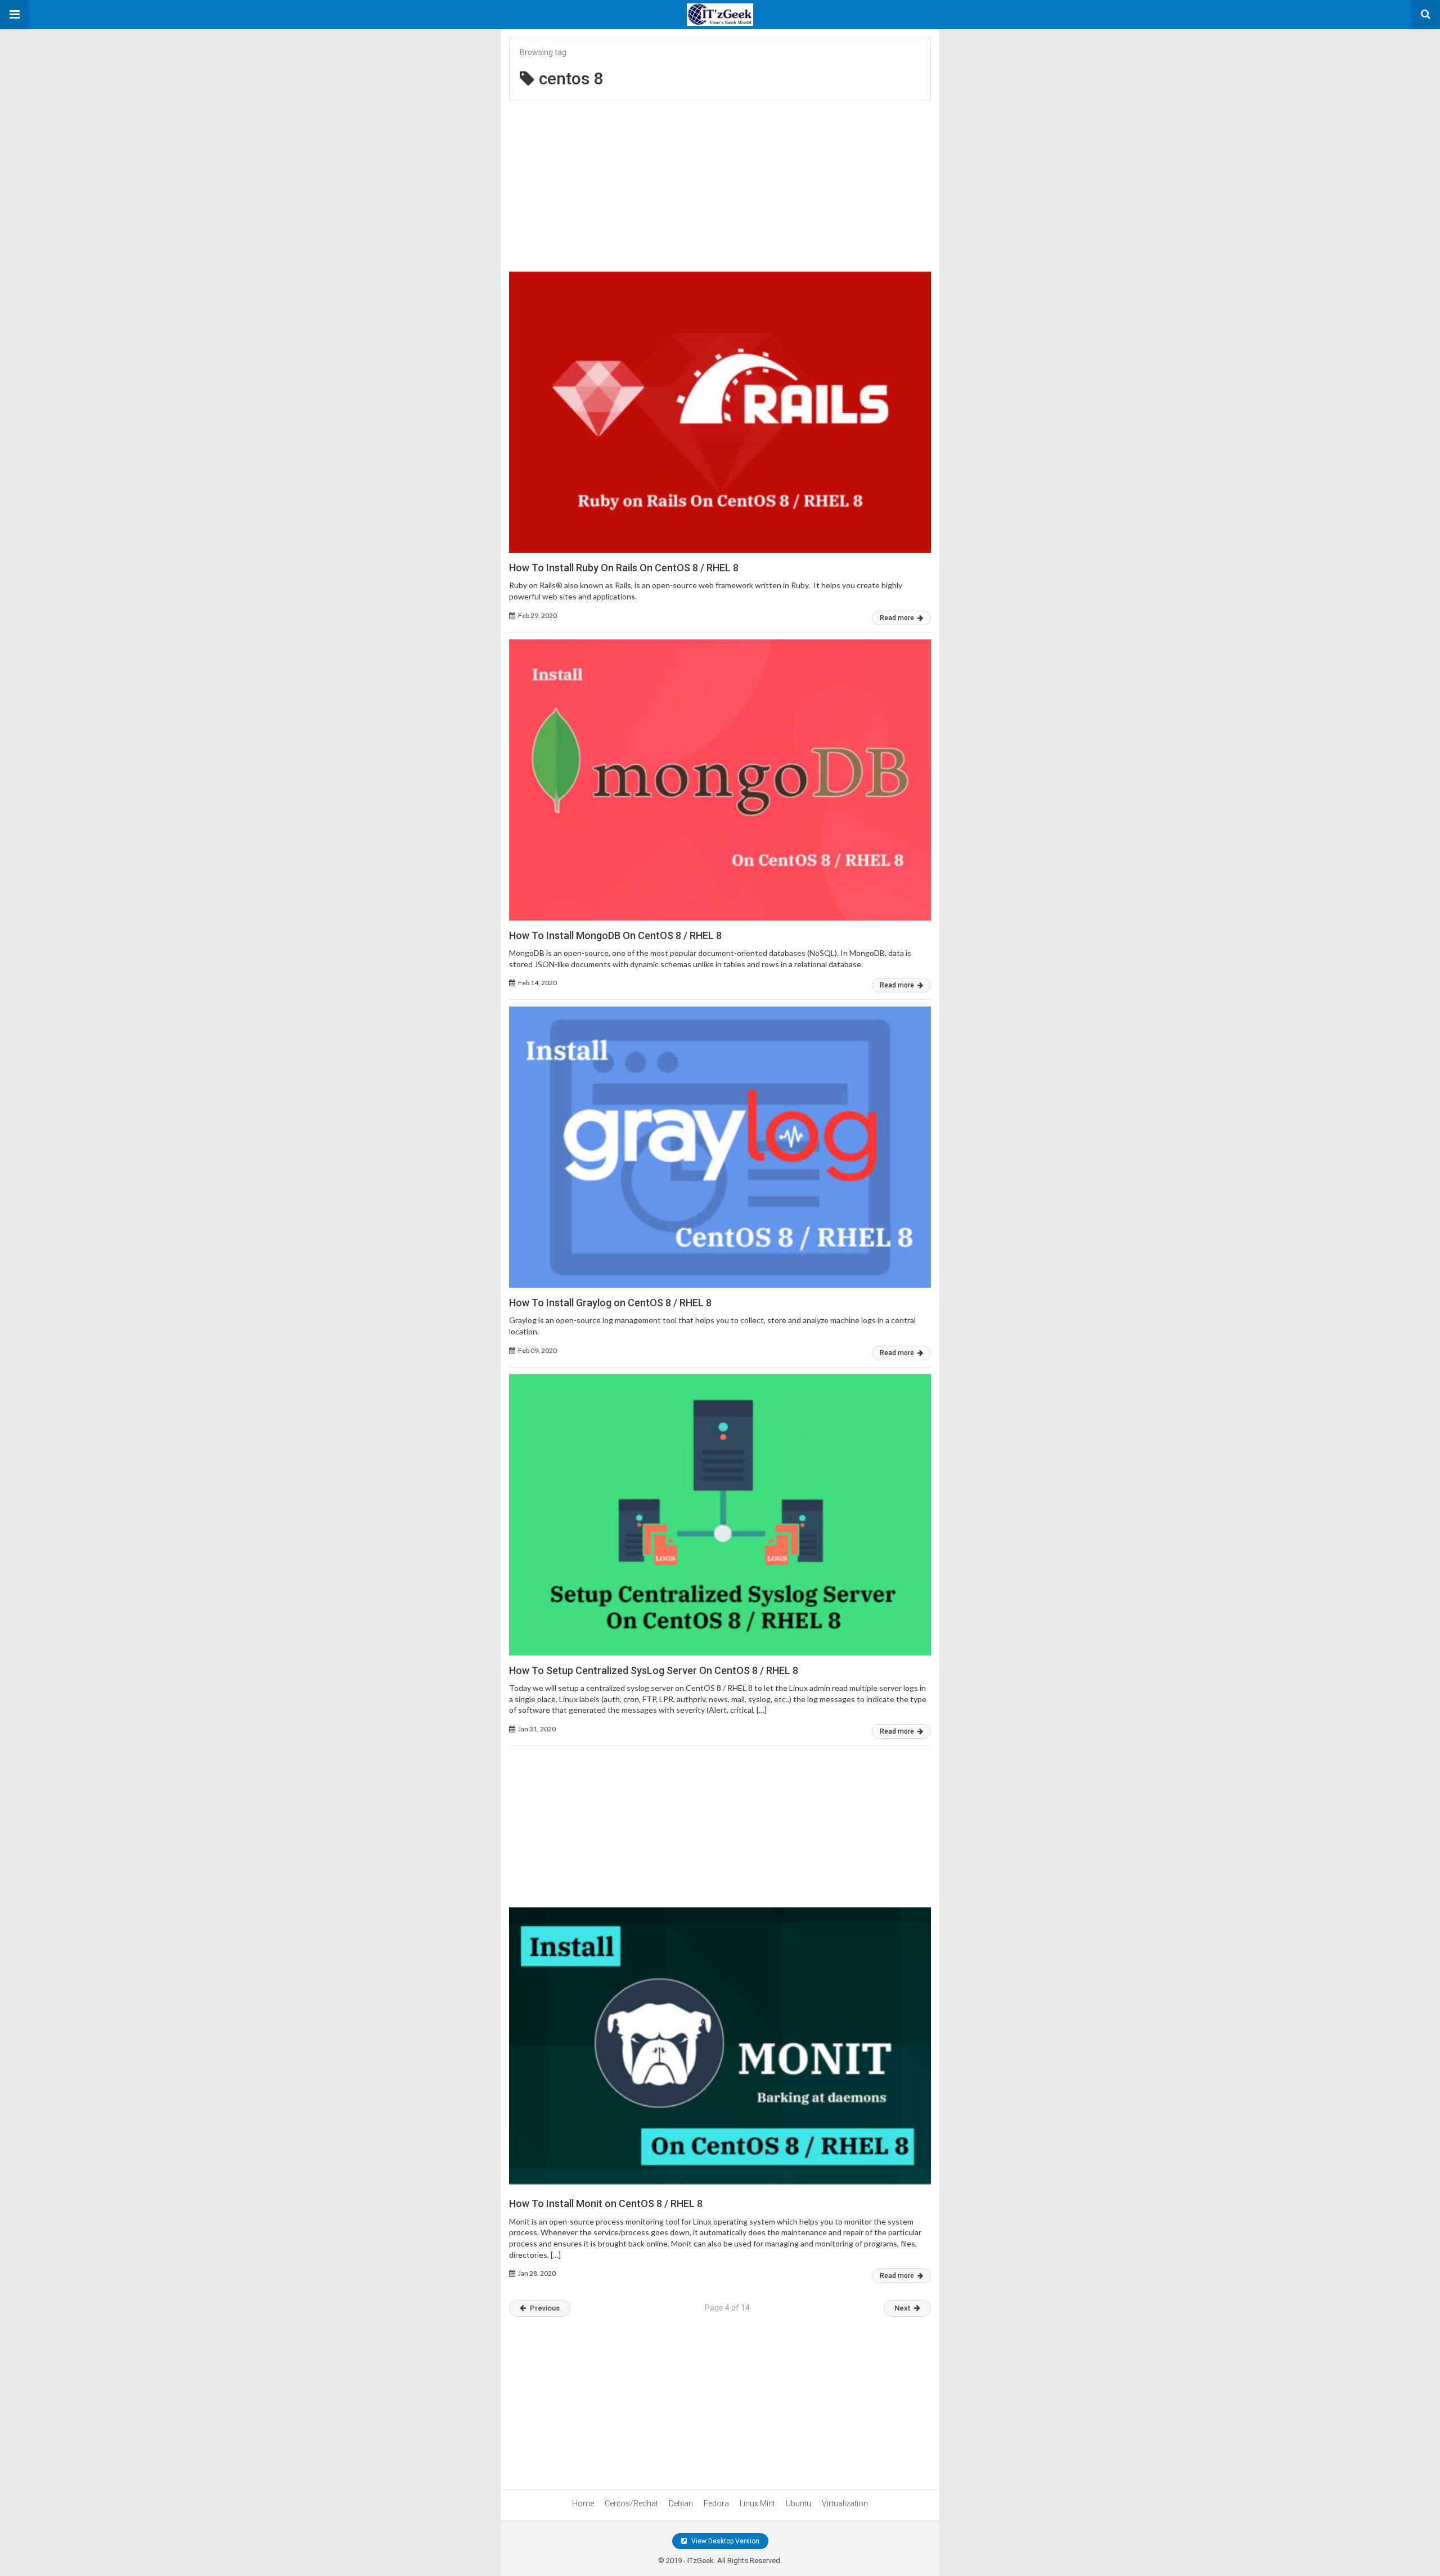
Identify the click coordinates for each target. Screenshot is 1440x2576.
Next (902, 2308)
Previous (545, 2308)
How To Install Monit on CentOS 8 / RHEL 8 (606, 2203)
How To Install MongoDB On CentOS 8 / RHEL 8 (615, 935)
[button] (15, 15)
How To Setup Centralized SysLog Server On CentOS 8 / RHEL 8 (654, 1670)
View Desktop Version (724, 2541)
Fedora (716, 2503)
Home (583, 2503)
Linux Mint (757, 2503)
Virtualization (845, 2503)
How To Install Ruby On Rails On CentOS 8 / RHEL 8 (624, 568)
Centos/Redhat (631, 2503)
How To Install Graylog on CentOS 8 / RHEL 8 (610, 1303)
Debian (681, 2503)
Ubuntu (798, 2503)
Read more (898, 618)
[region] (720, 180)
